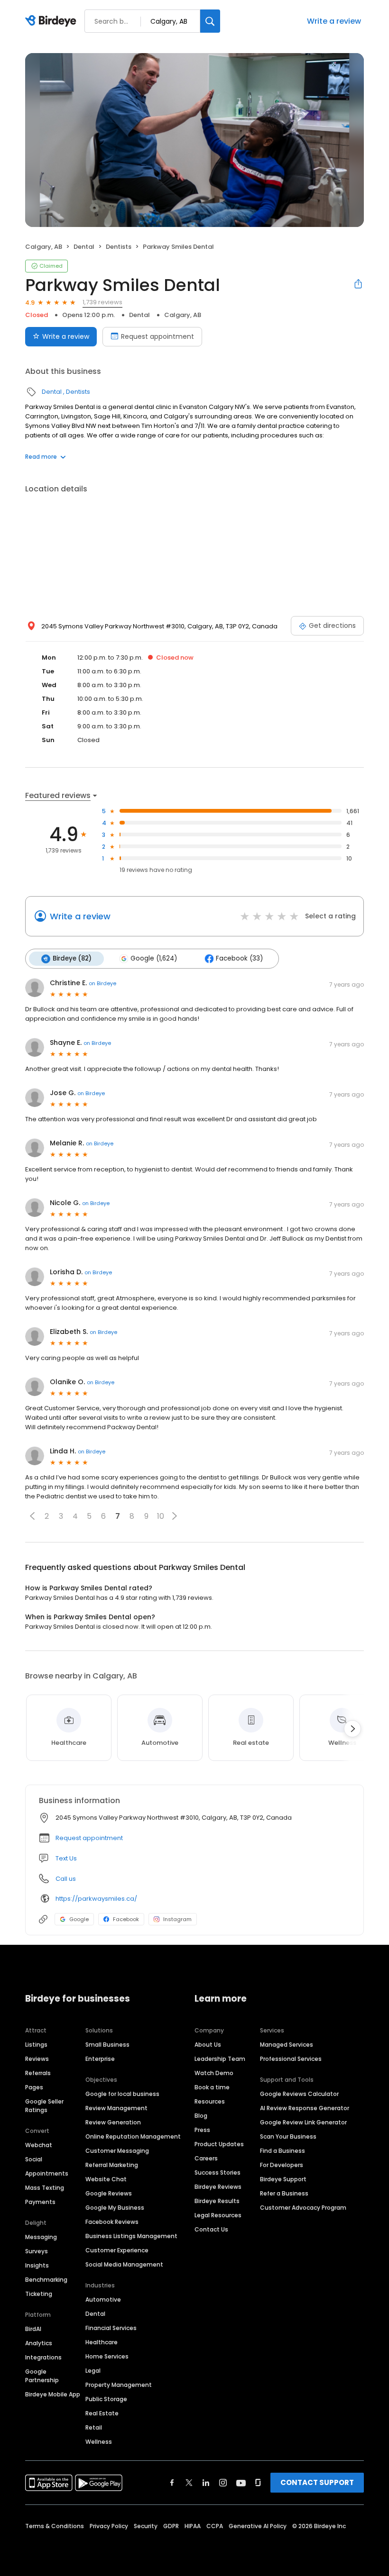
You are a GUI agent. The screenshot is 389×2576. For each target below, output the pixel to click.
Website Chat (106, 2179)
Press (202, 2130)
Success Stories (218, 2172)
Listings (36, 2045)
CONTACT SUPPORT (317, 2482)
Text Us (66, 1858)
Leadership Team (220, 2059)
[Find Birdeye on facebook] (172, 2483)
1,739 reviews (102, 302)
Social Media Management (124, 2264)
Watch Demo (214, 2073)
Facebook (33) (239, 958)
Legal (93, 2371)
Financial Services (111, 2328)
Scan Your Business (288, 2136)
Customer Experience (117, 2250)
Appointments (47, 2173)
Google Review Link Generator (303, 2122)
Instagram (177, 1919)
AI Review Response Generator (305, 2108)
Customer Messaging (117, 2151)
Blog (201, 2116)
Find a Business (282, 2151)
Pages (34, 2087)
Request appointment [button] (89, 1838)
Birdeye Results (217, 2201)
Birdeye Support (283, 2179)
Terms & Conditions (55, 2526)
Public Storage (106, 2399)
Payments (40, 2202)
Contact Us (211, 2229)
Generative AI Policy (258, 2526)
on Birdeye (102, 983)
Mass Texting (45, 2188)
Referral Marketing (112, 2165)
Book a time (212, 2087)
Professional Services (291, 2059)
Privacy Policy (109, 2526)
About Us (208, 2045)
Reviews (37, 2059)
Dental (84, 247)
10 (161, 1516)
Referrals (38, 2073)
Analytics (39, 2343)
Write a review (334, 21)
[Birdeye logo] (52, 21)
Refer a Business (284, 2193)
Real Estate (102, 2413)
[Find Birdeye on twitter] (189, 2483)
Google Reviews (109, 2193)
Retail (94, 2427)
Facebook (126, 1919)
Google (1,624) (154, 958)
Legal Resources (218, 2215)
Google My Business (115, 2208)
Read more (41, 457)
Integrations (43, 2357)
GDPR (171, 2526)
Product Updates (219, 2144)
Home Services (107, 2356)
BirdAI (33, 2329)
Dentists (119, 247)
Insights (37, 2265)
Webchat (39, 2145)
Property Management (119, 2385)
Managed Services (287, 2045)
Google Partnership (42, 2376)
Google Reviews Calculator (299, 2094)
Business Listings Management (131, 2236)
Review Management (116, 2108)
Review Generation (113, 2122)
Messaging (41, 2237)
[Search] (210, 21)
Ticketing (39, 2294)
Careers (206, 2158)
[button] (32, 1516)
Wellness (99, 2442)
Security (146, 2526)
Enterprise (100, 2059)
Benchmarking (46, 2280)
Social (34, 2159)
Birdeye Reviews (218, 2187)
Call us (66, 1879)
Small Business (107, 2045)
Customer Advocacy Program (303, 2208)
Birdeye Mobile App (53, 2394)
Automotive (103, 2299)
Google (79, 1919)
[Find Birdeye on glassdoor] (258, 2483)
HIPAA (193, 2526)
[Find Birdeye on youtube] (241, 2483)
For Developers (282, 2165)
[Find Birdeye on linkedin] (206, 2483)
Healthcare (102, 2342)
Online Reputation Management (133, 2136)
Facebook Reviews (112, 2222)
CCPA (215, 2526)
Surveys (37, 2251)
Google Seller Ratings (44, 2106)
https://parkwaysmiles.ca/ (96, 1899)
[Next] (352, 1729)
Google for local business (122, 2094)
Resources (210, 2101)
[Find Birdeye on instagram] (223, 2483)
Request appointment (157, 336)
